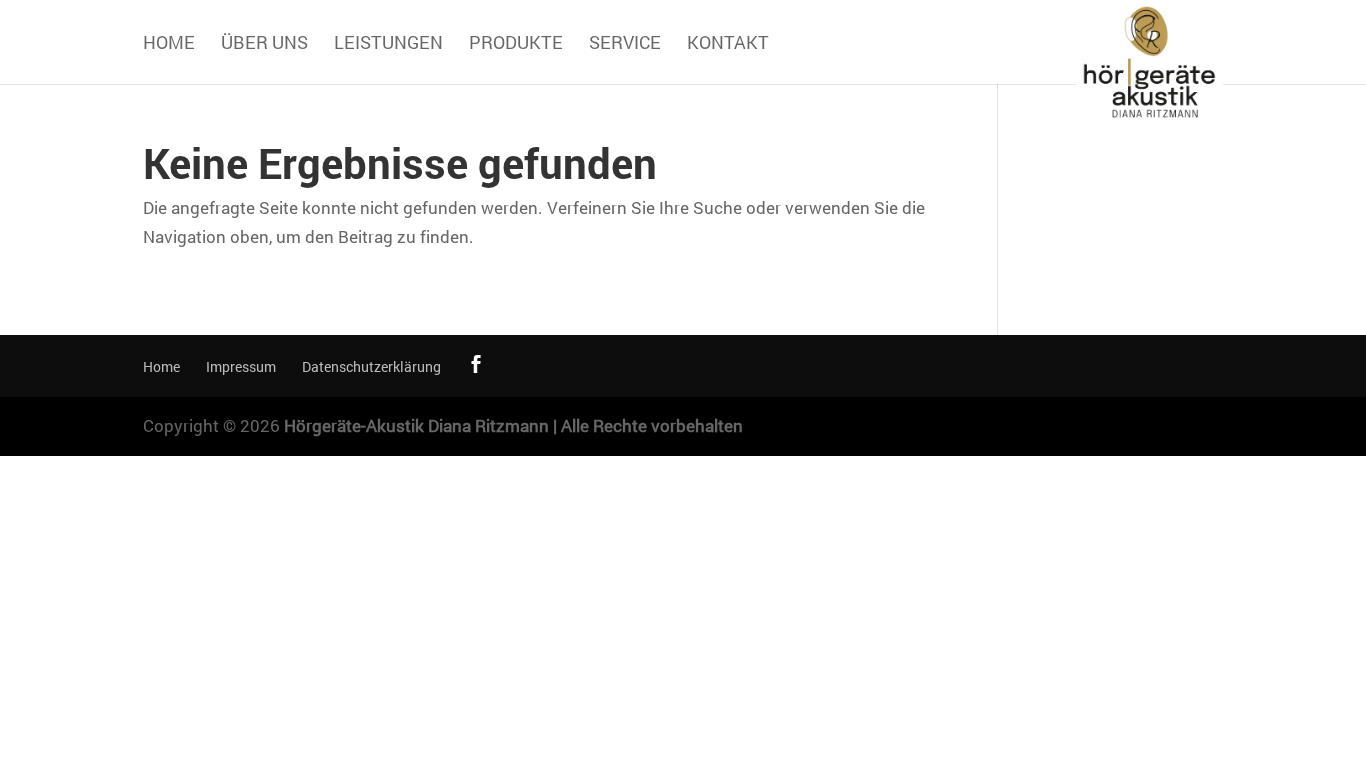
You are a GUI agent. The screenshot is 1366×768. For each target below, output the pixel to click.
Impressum (241, 366)
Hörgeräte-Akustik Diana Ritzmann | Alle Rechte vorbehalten (513, 425)
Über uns (264, 44)
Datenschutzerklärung (371, 366)
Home (169, 44)
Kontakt (728, 44)
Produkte (516, 44)
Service (625, 44)
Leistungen (388, 44)
